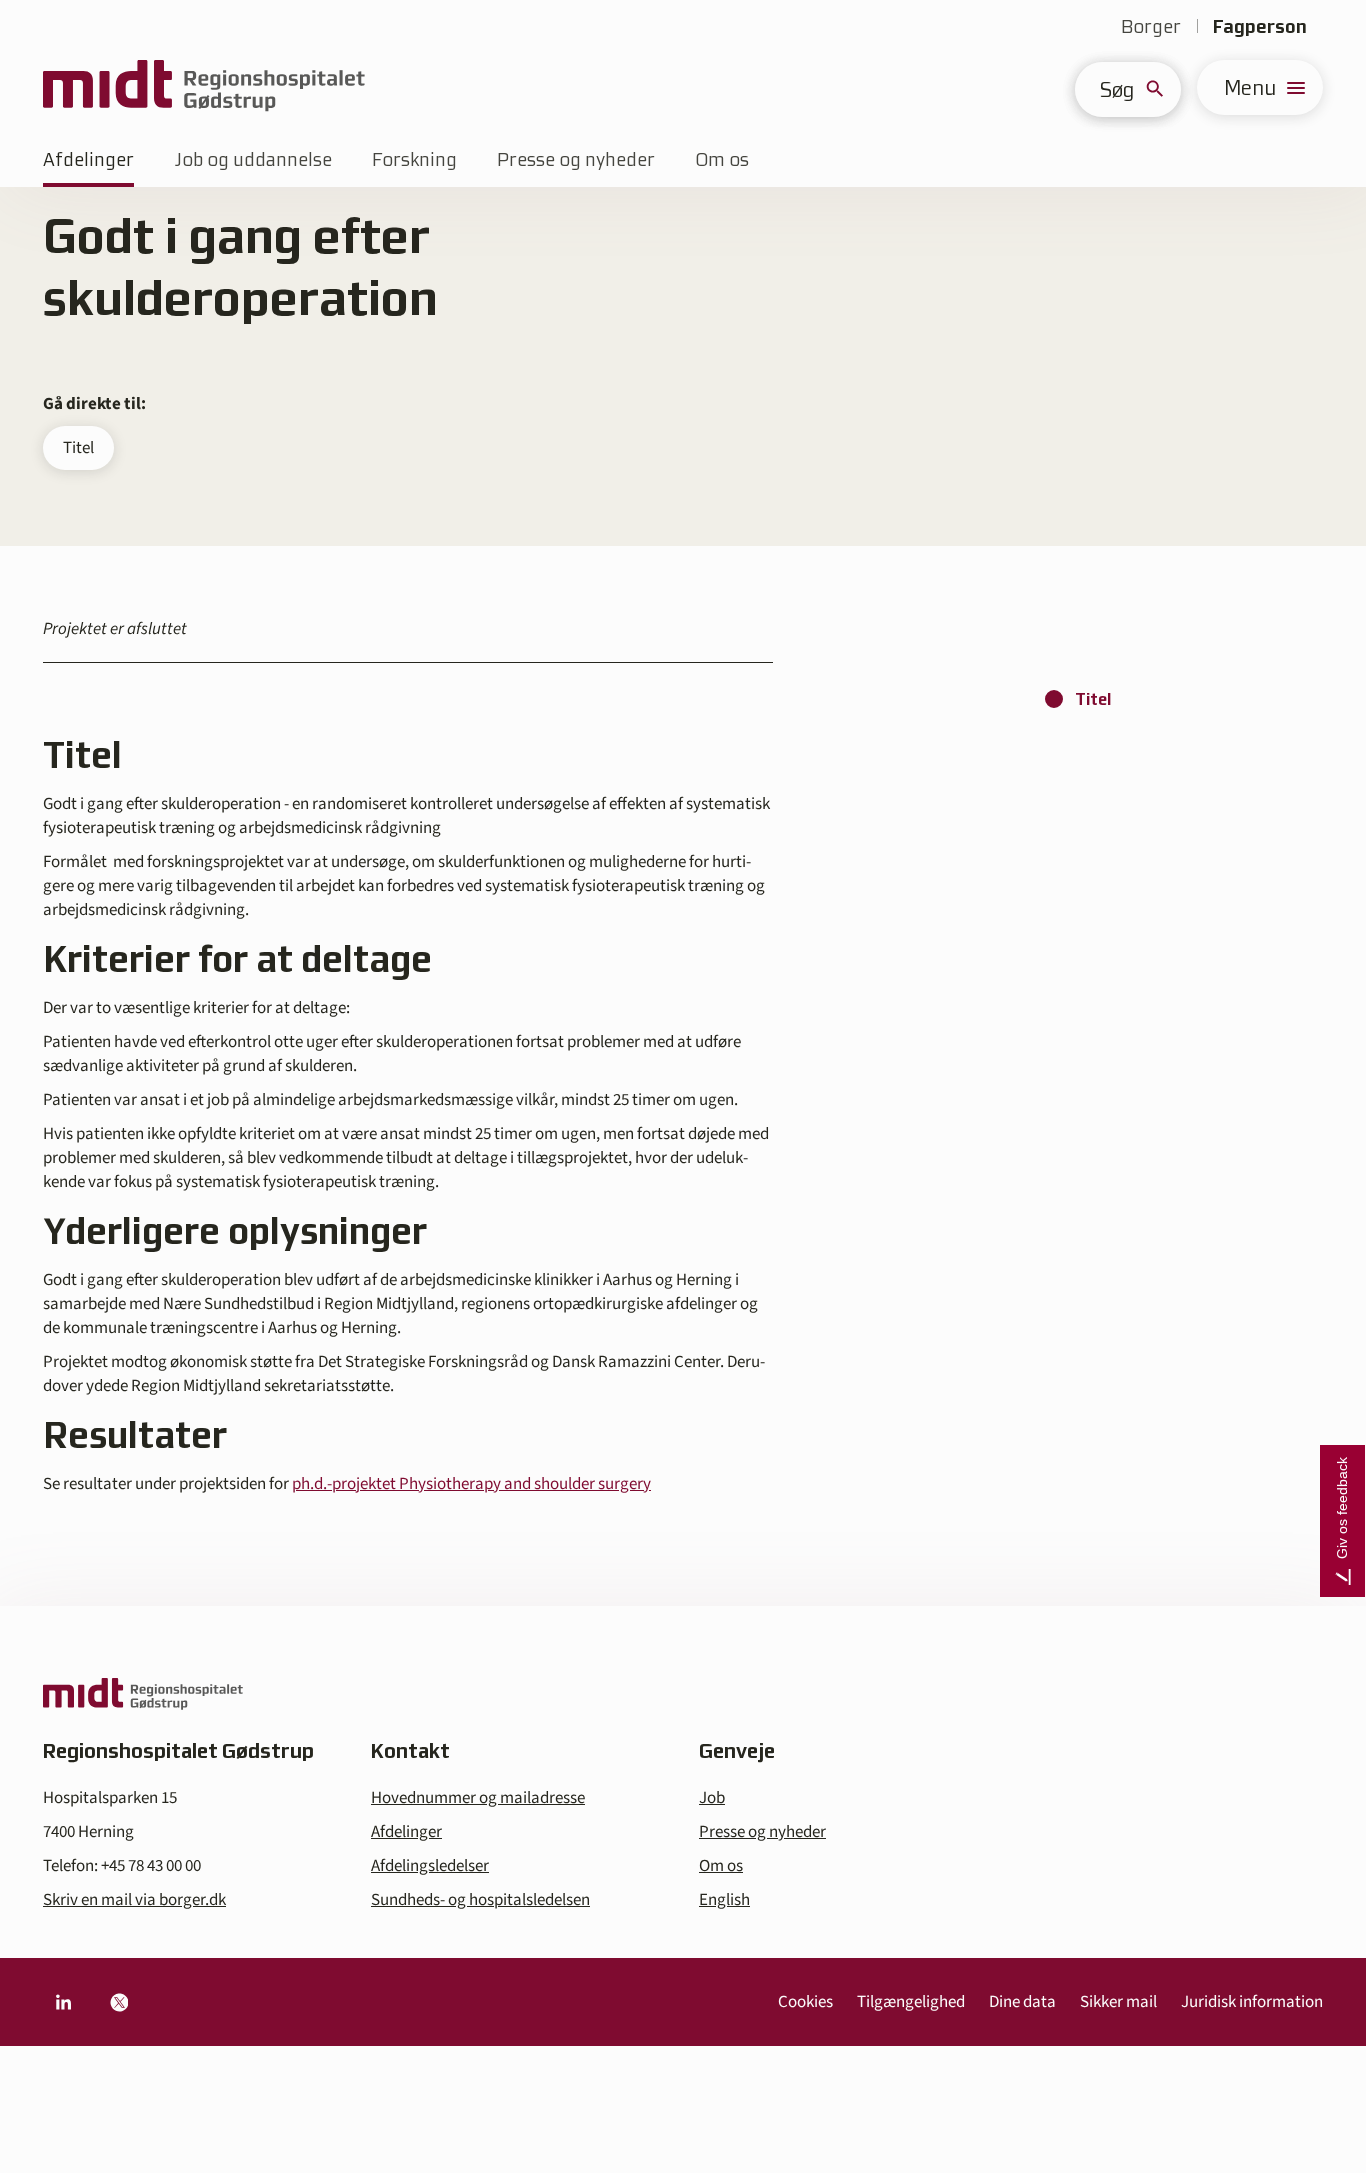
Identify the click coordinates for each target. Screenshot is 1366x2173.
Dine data (1022, 2002)
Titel (78, 448)
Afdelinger (88, 159)
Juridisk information (1252, 2002)
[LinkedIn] (63, 2002)
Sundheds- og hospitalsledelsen (480, 1900)
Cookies (805, 2002)
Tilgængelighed (911, 2002)
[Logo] (204, 87)
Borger (1151, 26)
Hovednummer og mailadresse (478, 1798)
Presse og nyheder (576, 159)
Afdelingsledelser (430, 1866)
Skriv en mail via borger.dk (134, 1900)
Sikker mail (1118, 2002)
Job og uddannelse (253, 159)
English (724, 1900)
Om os (722, 159)
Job (712, 1798)
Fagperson (1260, 26)
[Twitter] (119, 2002)
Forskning (414, 159)
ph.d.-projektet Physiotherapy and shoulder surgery (471, 1484)
